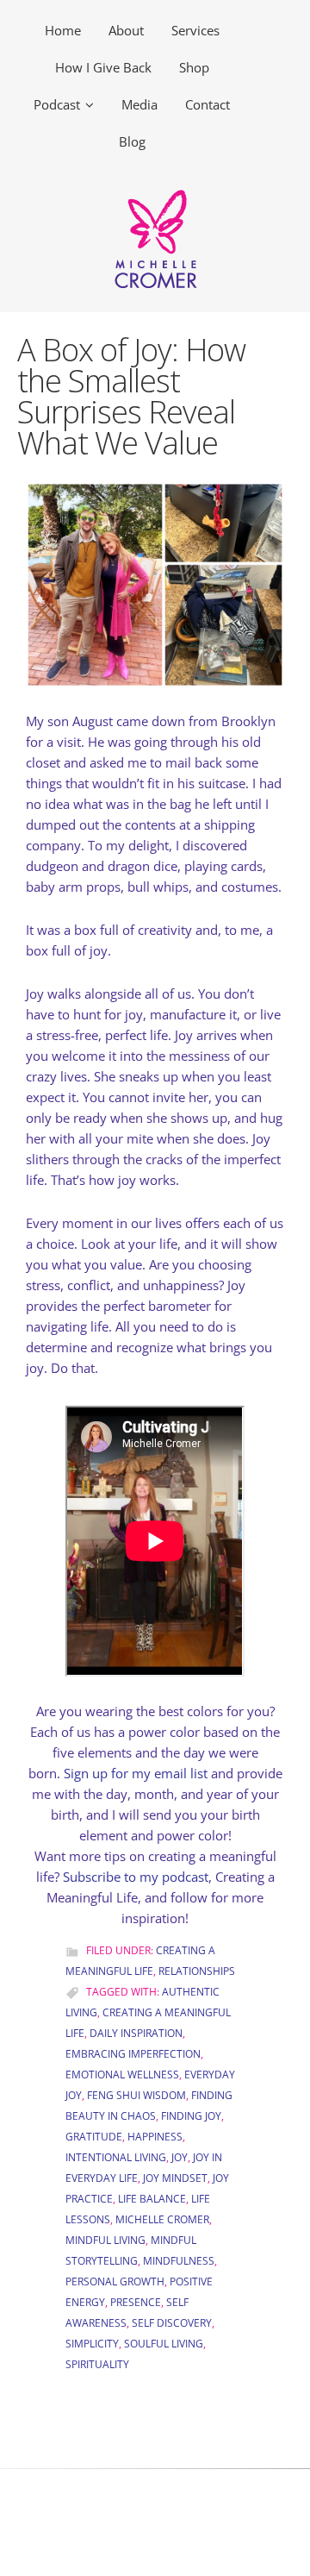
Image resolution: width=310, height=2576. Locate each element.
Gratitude (94, 2137)
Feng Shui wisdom (136, 2095)
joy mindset (175, 2178)
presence (136, 2302)
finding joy (191, 2116)
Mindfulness (179, 2261)
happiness (155, 2137)
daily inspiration (136, 2033)
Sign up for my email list (136, 1773)
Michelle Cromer (162, 2219)
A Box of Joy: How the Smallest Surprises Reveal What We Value (131, 396)
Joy (180, 2157)
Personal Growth (115, 2281)
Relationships (197, 1971)
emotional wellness (122, 2075)
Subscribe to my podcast (136, 1877)
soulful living (164, 2344)
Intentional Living (116, 2157)
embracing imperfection (133, 2054)
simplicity (92, 2344)
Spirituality (97, 2364)
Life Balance (152, 2199)
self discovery (172, 2323)
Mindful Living (105, 2240)
